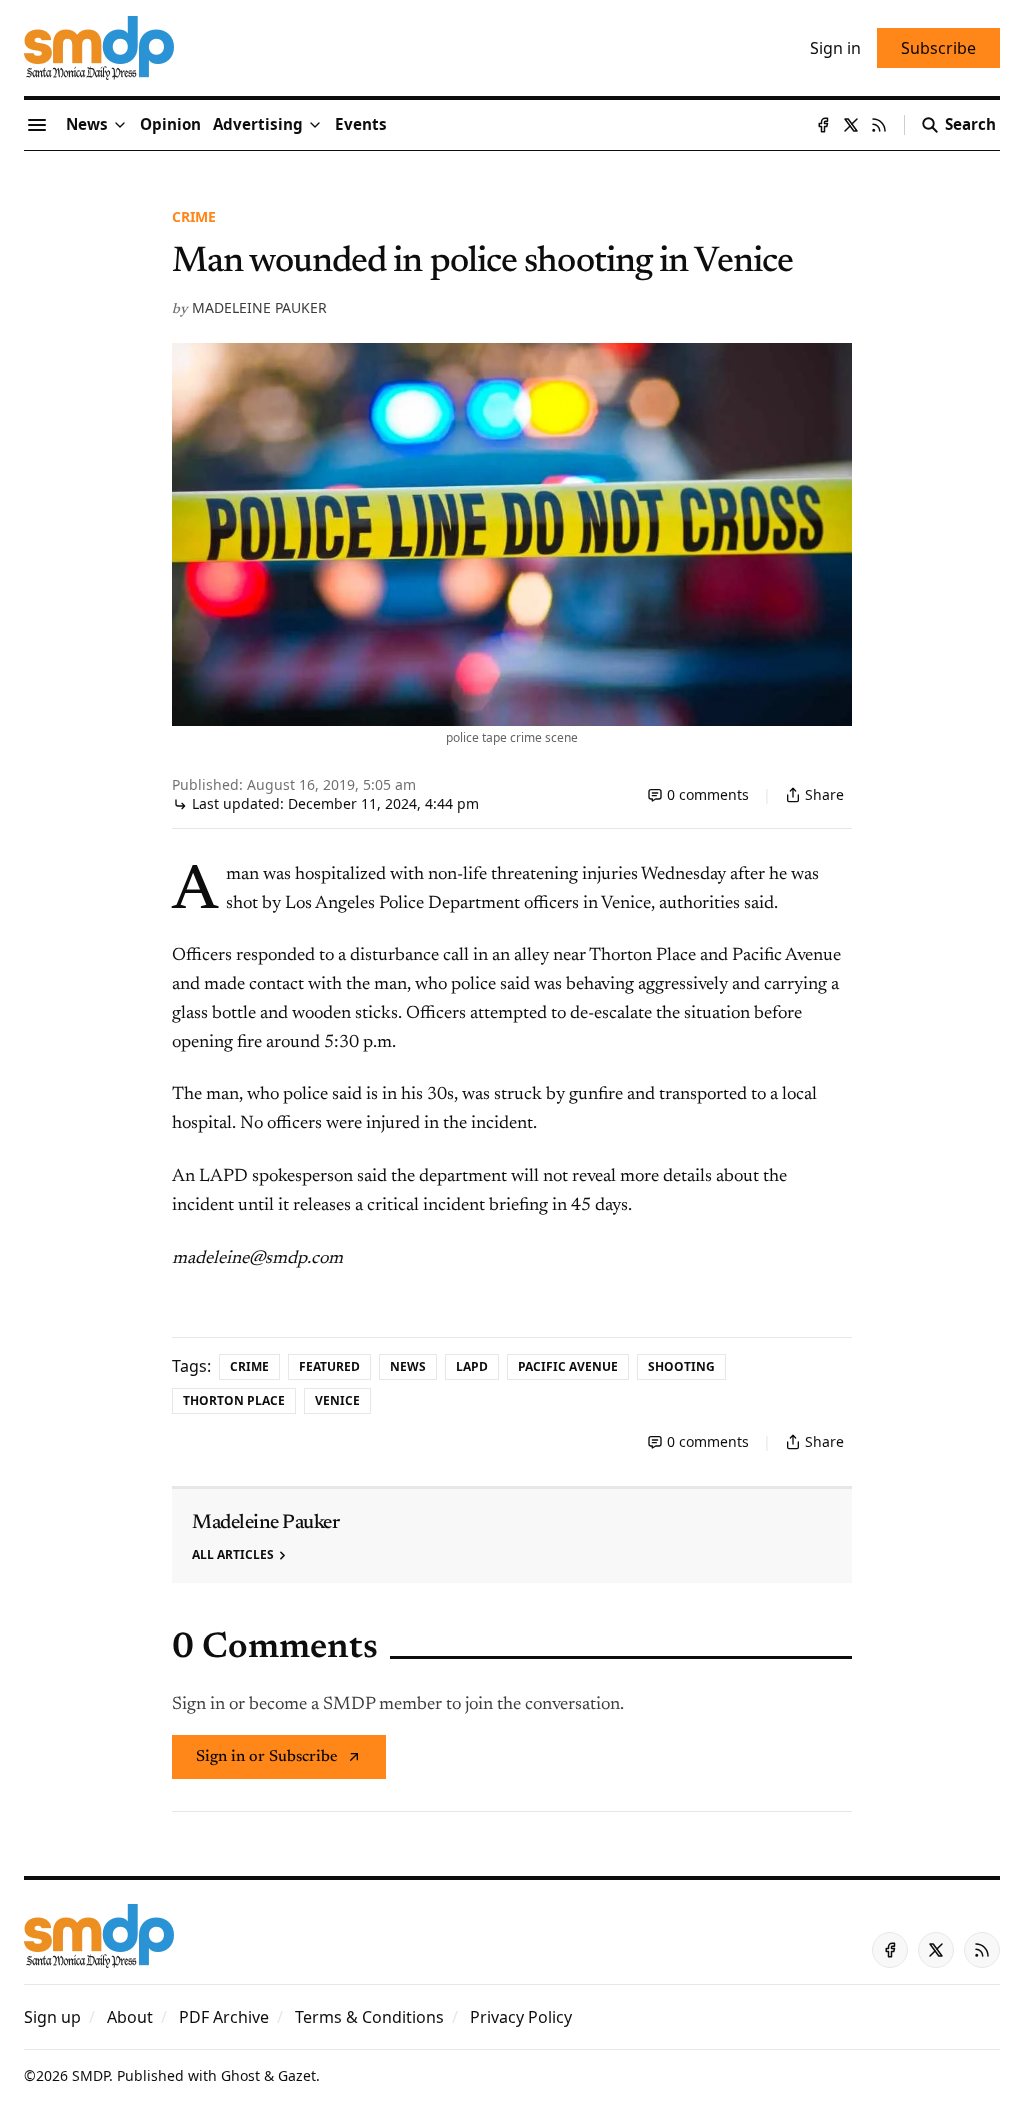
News (408, 1366)
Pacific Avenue (568, 1366)
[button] (258, 125)
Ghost (240, 2075)
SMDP (90, 2075)
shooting (681, 1366)
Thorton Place (234, 1400)
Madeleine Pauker (259, 307)
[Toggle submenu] (120, 125)
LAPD (472, 1366)
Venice (337, 1400)
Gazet (297, 2075)
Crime (194, 216)
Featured (329, 1366)
